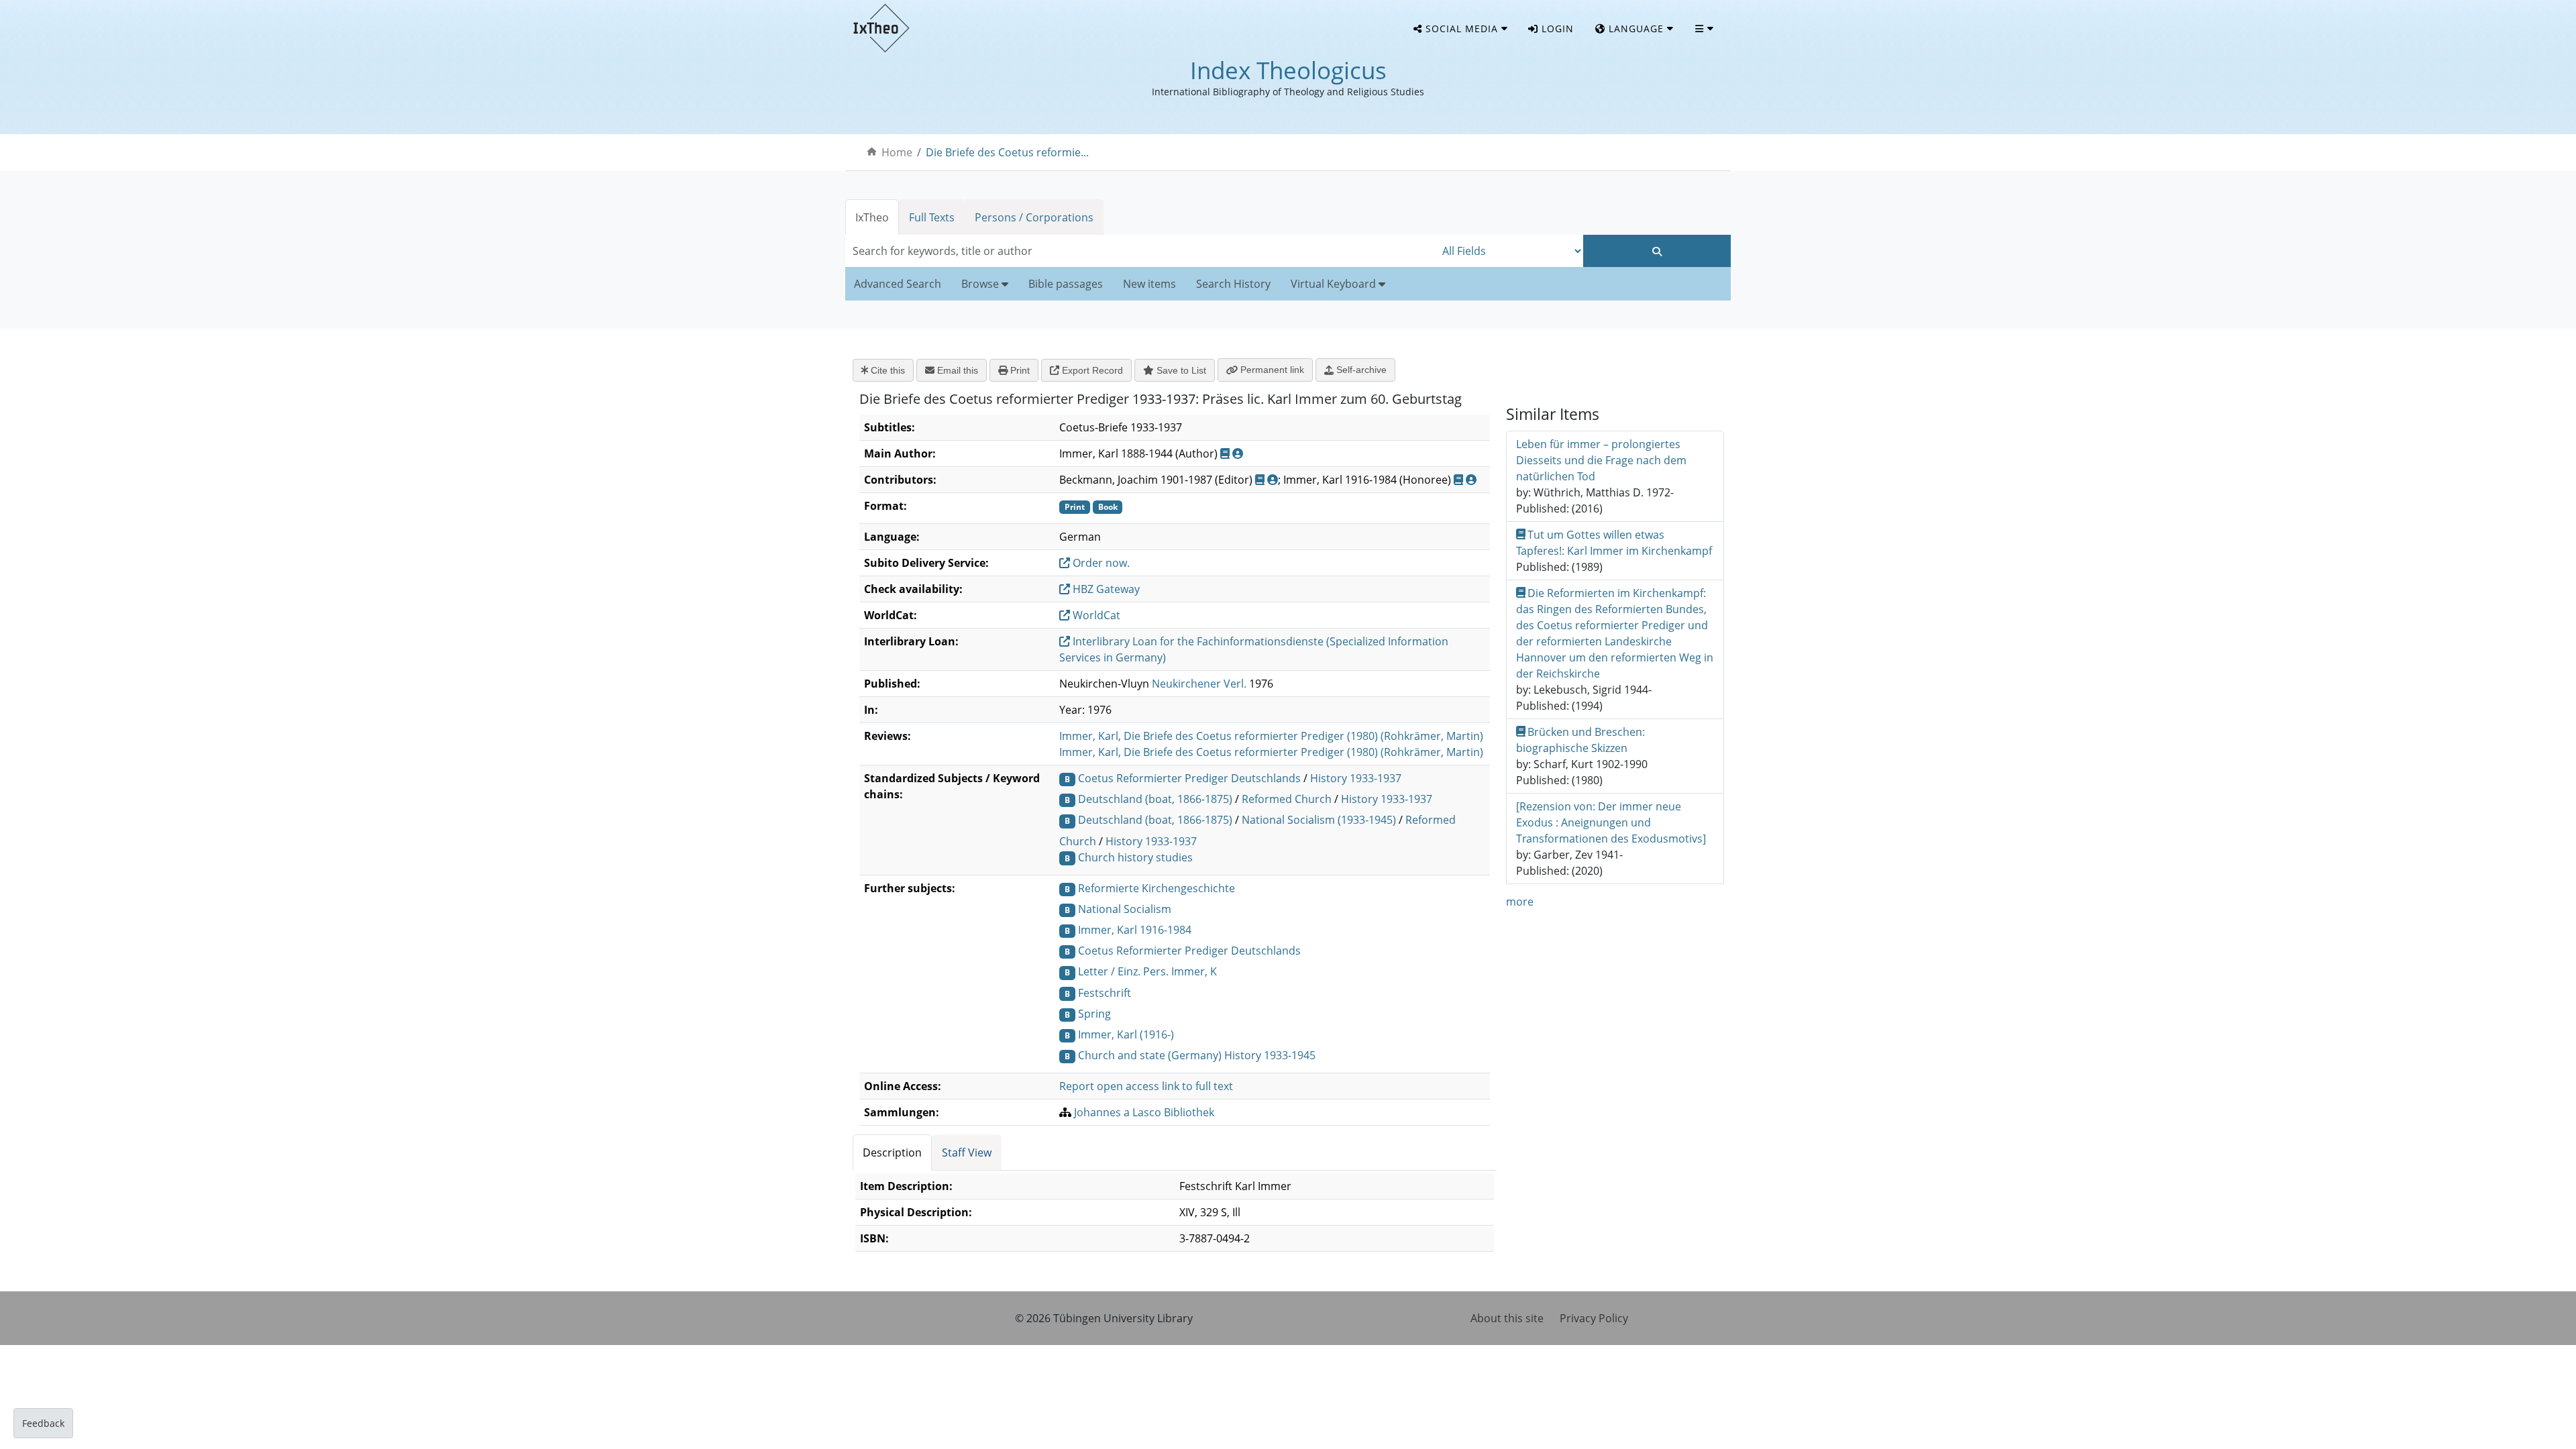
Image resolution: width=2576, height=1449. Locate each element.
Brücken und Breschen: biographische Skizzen (1581, 740)
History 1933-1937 (1356, 778)
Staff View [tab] (967, 1152)
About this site (1507, 1318)
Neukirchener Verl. (1199, 684)
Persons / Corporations (1034, 217)
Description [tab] (892, 1152)
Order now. (1100, 563)
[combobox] (1140, 251)
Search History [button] (1233, 284)
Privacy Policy (1594, 1318)
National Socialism (1125, 909)
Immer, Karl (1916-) (1126, 1034)
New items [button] (1149, 284)
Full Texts (932, 217)
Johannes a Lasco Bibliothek (1144, 1112)
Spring (1094, 1014)
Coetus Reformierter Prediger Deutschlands (1189, 778)
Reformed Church (1287, 799)
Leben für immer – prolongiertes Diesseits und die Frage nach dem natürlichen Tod (1601, 460)
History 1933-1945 (1270, 1055)
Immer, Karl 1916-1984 (1135, 930)
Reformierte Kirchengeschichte (1157, 888)
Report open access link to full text (1146, 1086)
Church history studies (1135, 857)
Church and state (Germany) (1150, 1055)
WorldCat (1095, 615)
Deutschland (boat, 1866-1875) (1155, 799)
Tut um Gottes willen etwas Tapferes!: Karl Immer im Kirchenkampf (1614, 543)
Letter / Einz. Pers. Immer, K (1147, 971)
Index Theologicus (1288, 70)
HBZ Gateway (1105, 589)
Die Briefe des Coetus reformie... (1007, 152)
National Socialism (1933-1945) (1319, 820)
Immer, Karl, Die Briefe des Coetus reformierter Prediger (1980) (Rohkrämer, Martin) (1271, 736)
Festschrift (1105, 993)
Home (897, 152)
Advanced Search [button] (898, 284)
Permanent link (1271, 370)
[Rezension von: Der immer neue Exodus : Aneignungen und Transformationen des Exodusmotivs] (1611, 822)
